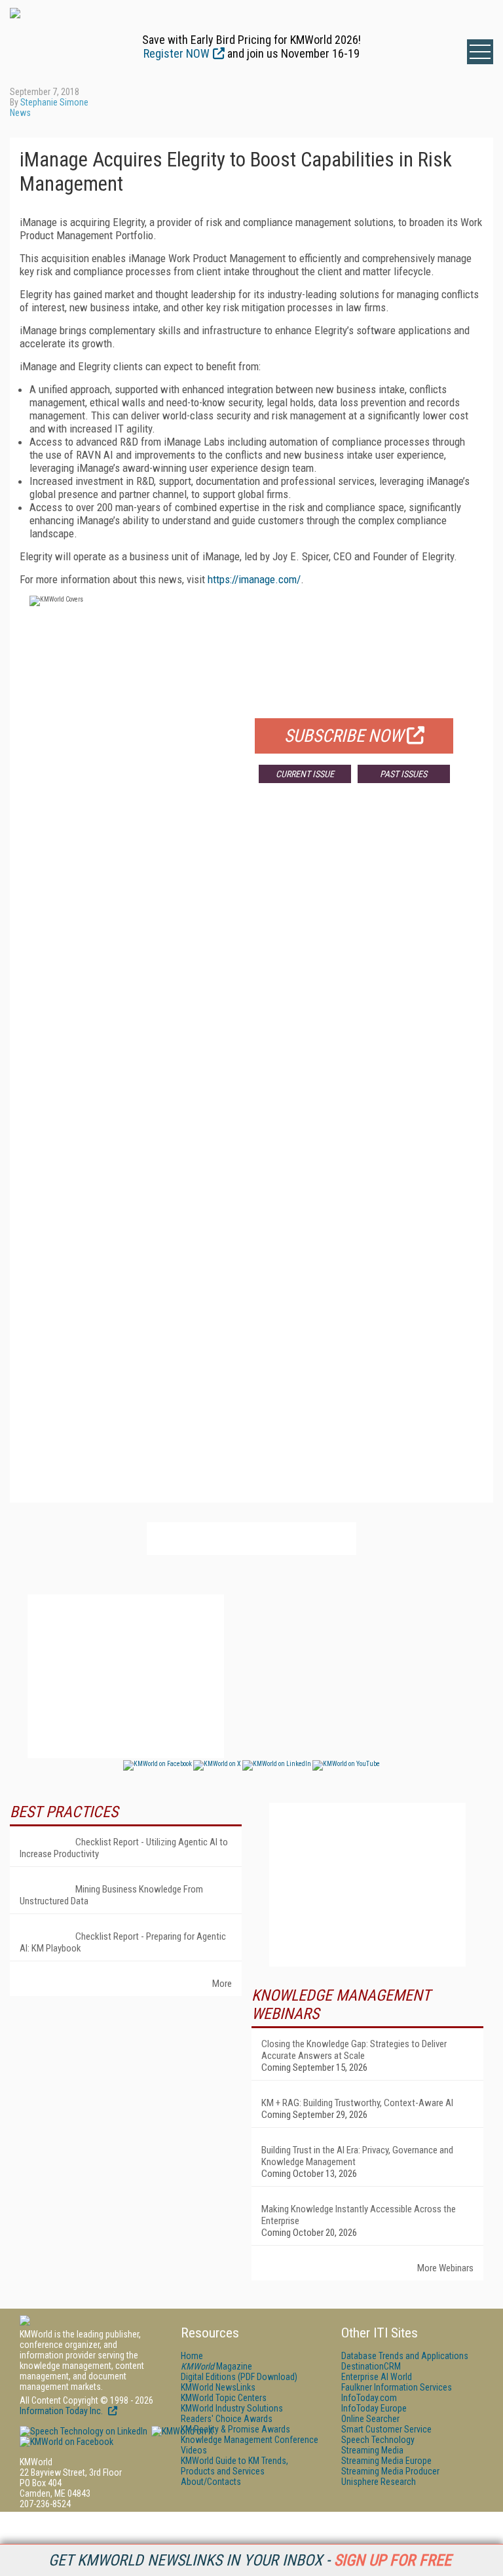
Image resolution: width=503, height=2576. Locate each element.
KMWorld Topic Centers (224, 2398)
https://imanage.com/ (254, 579)
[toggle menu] (480, 52)
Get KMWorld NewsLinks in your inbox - (250, 2560)
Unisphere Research (379, 2482)
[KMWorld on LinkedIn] (84, 2431)
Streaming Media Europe (386, 2461)
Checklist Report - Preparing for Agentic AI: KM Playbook (123, 1942)
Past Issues (403, 774)
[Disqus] (251, 987)
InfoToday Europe (374, 2408)
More (222, 1984)
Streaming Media (372, 2450)
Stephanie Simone (54, 102)
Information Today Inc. (62, 2411)
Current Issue (305, 774)
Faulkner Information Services (397, 2387)
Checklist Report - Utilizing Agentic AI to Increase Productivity (124, 1848)
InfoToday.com (369, 2398)
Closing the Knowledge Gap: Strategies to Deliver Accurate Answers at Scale (354, 2050)
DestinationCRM (371, 2366)
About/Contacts (211, 2482)
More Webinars (445, 2268)
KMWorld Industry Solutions (232, 2408)
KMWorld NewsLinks (218, 2387)
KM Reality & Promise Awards (235, 2429)
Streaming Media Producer (390, 2471)
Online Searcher (370, 2419)
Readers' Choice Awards (227, 2419)
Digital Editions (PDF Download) (239, 2377)
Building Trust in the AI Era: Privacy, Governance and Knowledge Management (357, 2156)
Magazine (216, 2366)
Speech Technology (378, 2440)
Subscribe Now (344, 736)
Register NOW (177, 53)
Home (192, 2356)
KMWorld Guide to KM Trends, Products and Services (234, 2466)
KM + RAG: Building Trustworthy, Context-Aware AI (357, 2103)
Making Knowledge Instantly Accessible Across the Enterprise (359, 2215)
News (20, 113)
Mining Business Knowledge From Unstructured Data (111, 1895)
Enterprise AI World (377, 2377)
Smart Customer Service (386, 2429)
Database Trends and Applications (405, 2356)
